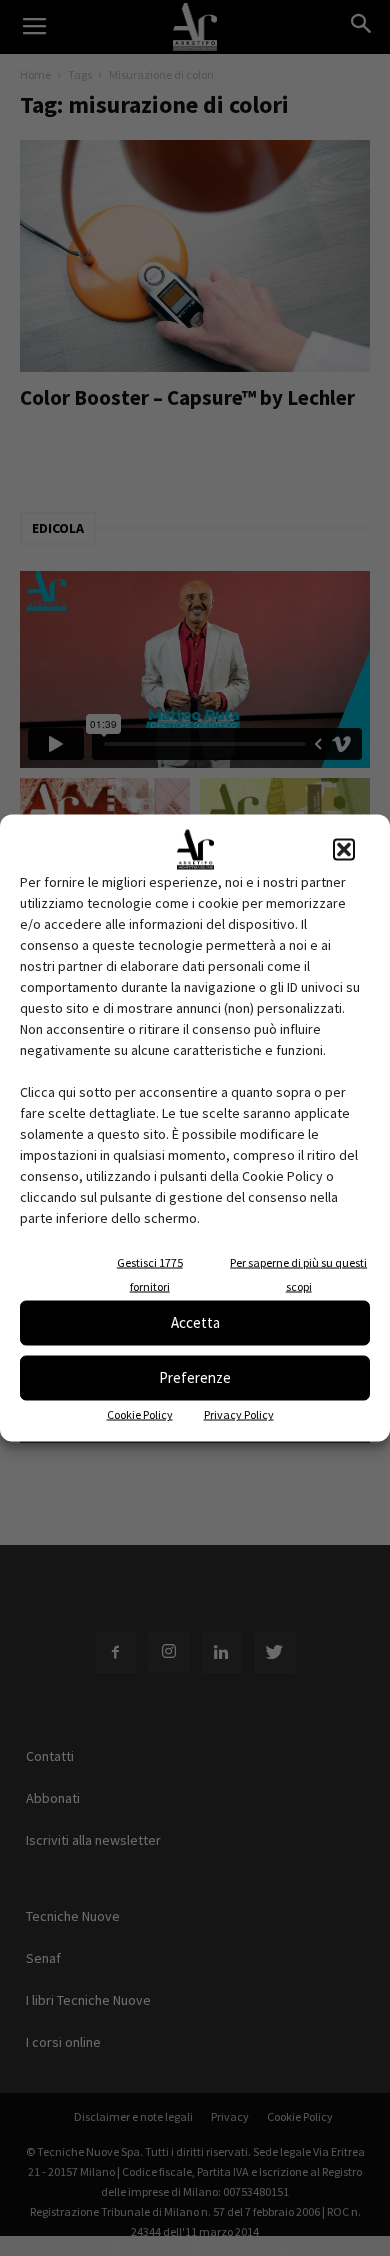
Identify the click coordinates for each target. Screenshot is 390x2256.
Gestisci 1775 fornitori (150, 1273)
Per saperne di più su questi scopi (298, 1273)
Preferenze (195, 1377)
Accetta (195, 1322)
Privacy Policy (239, 1413)
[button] (344, 849)
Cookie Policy (140, 1413)
